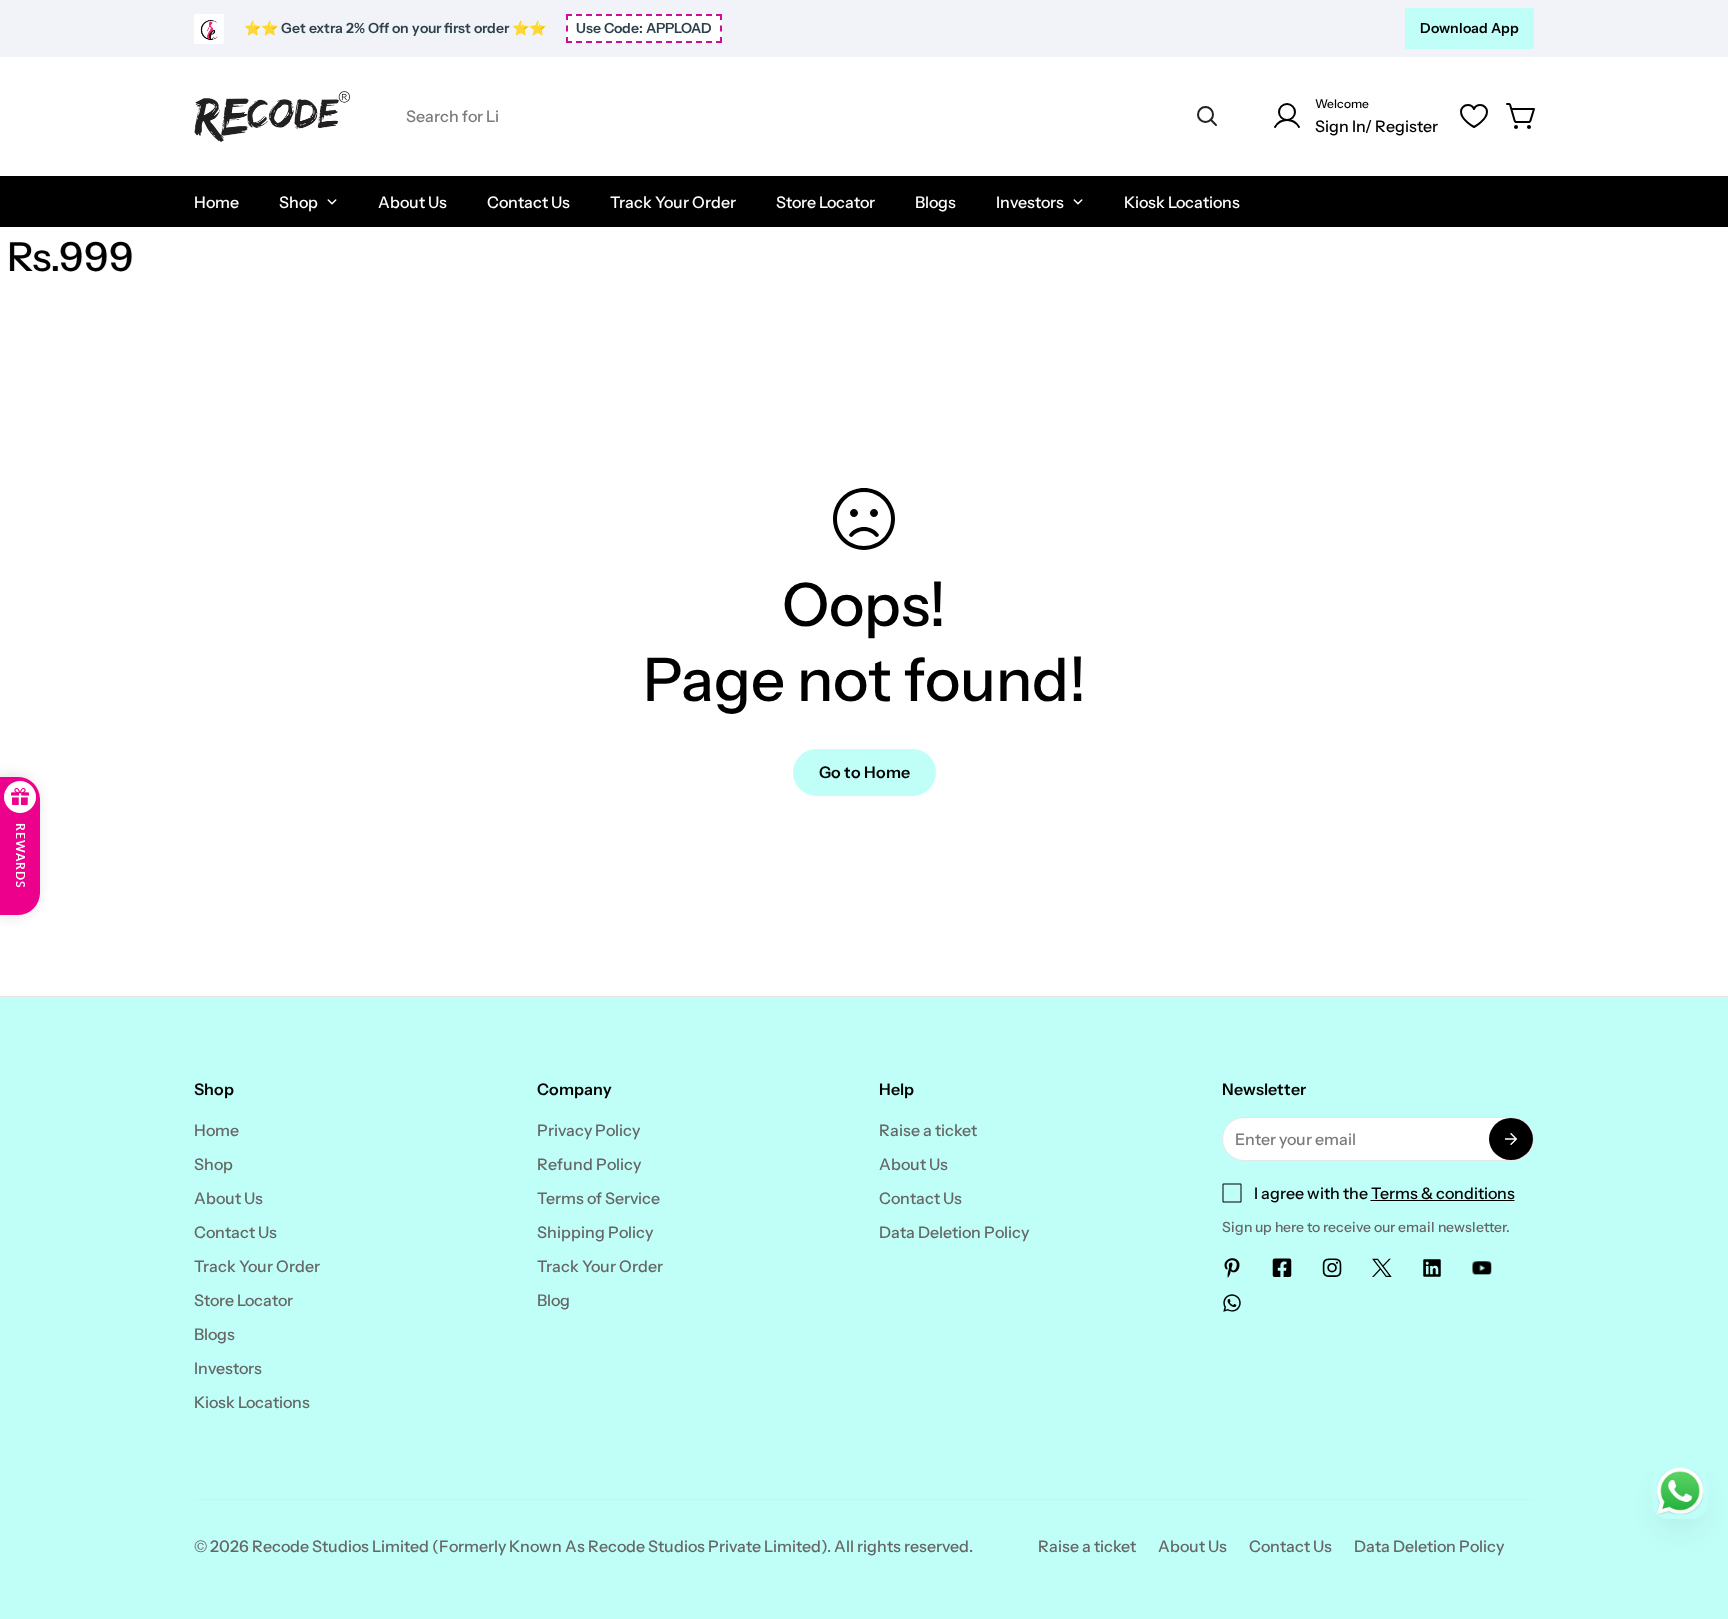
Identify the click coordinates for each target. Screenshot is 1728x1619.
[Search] (1207, 116)
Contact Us (235, 1232)
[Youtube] (1482, 1268)
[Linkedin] (1432, 1268)
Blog (553, 1300)
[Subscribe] (1511, 1139)
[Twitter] (1382, 1268)
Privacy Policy (588, 1130)
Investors (228, 1368)
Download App (1469, 28)
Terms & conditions (1443, 1193)
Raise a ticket (928, 1130)
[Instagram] (1332, 1268)
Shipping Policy (595, 1232)
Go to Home (864, 772)
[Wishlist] (1474, 116)
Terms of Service (598, 1198)
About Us (228, 1198)
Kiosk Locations (252, 1402)
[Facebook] (1282, 1268)
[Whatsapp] (1232, 1303)
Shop (213, 1164)
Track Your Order (257, 1266)
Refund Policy (589, 1164)
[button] (1522, 116)
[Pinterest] (1232, 1268)
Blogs (214, 1334)
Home (216, 1130)
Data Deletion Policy (954, 1232)
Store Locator (243, 1300)
